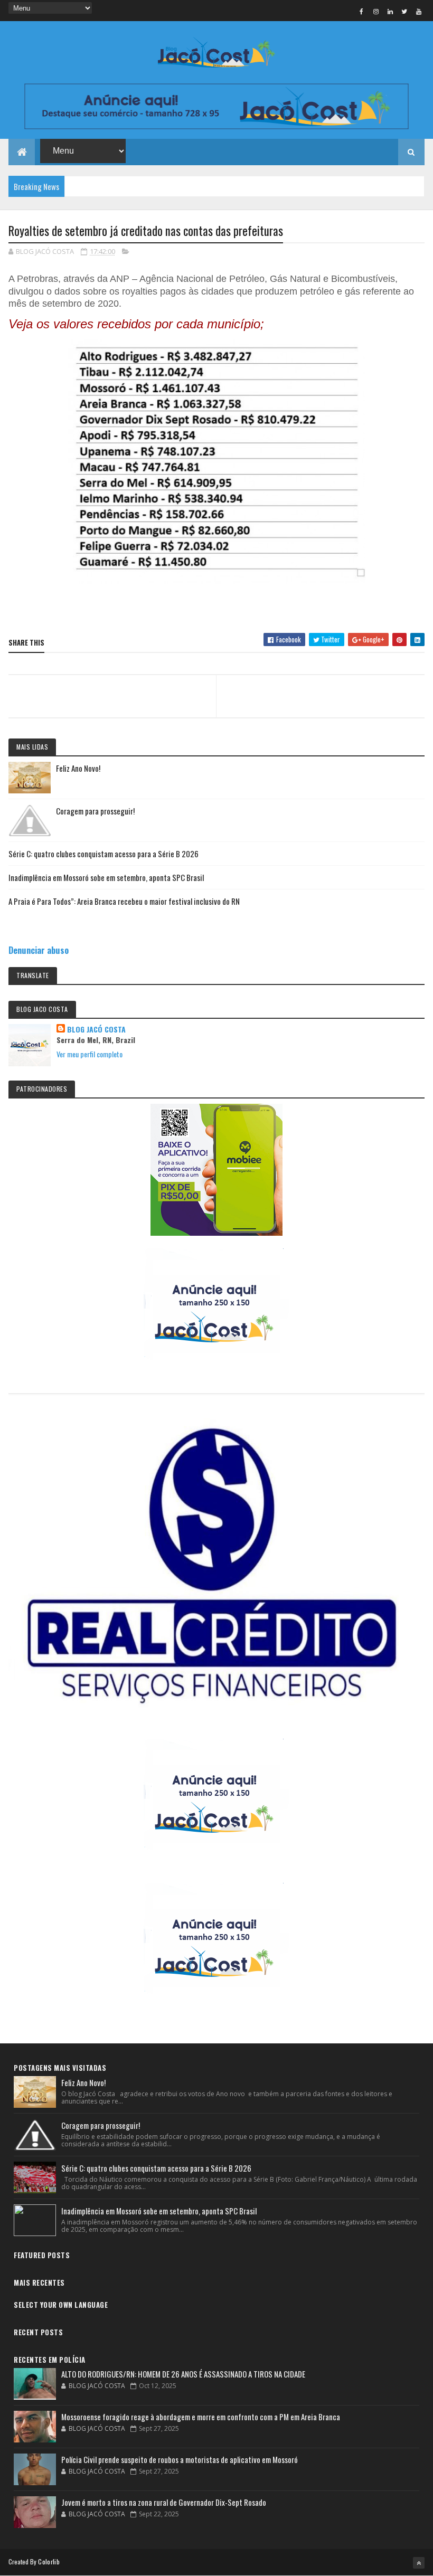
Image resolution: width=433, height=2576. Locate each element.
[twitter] (404, 11)
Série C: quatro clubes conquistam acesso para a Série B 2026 (103, 854)
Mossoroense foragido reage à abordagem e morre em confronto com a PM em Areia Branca (201, 2417)
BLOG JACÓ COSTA (96, 1029)
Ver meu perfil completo (90, 1054)
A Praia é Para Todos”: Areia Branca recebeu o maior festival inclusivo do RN (124, 901)
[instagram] (376, 11)
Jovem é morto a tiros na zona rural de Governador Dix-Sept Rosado (164, 2502)
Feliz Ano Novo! (78, 768)
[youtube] (419, 11)
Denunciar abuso (39, 950)
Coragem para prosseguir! (95, 811)
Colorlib (49, 2561)
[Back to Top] (419, 2563)
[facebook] (362, 11)
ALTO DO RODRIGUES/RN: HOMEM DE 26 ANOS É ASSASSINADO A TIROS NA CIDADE (183, 2374)
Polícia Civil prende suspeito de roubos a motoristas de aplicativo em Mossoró (180, 2459)
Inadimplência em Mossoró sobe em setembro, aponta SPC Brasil (106, 877)
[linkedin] (390, 11)
